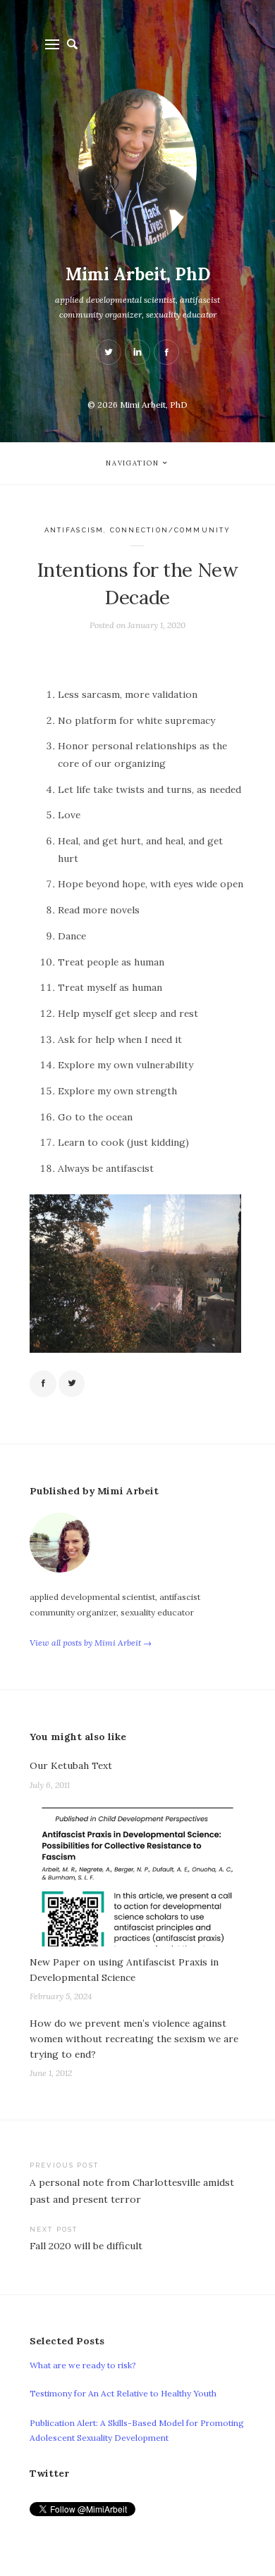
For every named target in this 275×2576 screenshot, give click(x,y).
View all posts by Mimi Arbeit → (91, 1643)
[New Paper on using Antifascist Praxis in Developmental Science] (137, 1875)
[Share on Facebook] (43, 1384)
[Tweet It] (72, 1384)
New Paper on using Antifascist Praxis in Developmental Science (124, 1970)
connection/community (171, 530)
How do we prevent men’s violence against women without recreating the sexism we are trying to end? (134, 2039)
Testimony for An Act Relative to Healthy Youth (123, 2393)
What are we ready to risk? (83, 2365)
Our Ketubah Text (71, 1765)
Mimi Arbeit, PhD (138, 274)
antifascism (74, 530)
